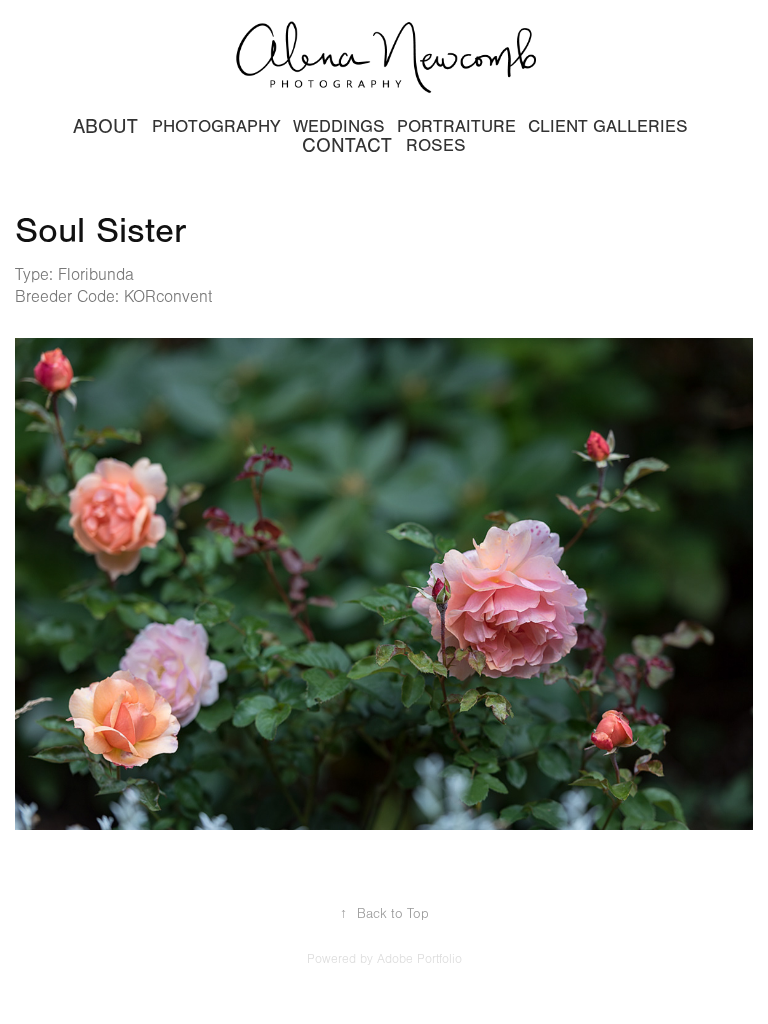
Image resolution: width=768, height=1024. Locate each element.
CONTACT (347, 145)
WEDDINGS (339, 126)
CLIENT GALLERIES (608, 126)
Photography (216, 126)
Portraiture (456, 126)
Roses (436, 145)
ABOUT (105, 126)
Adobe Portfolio (419, 959)
